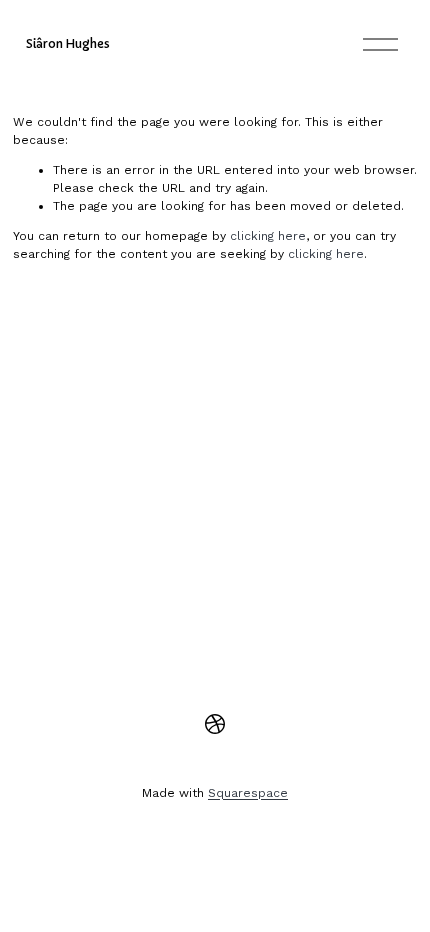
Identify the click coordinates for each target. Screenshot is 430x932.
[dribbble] (215, 724)
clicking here (268, 236)
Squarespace (248, 793)
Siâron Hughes (68, 43)
